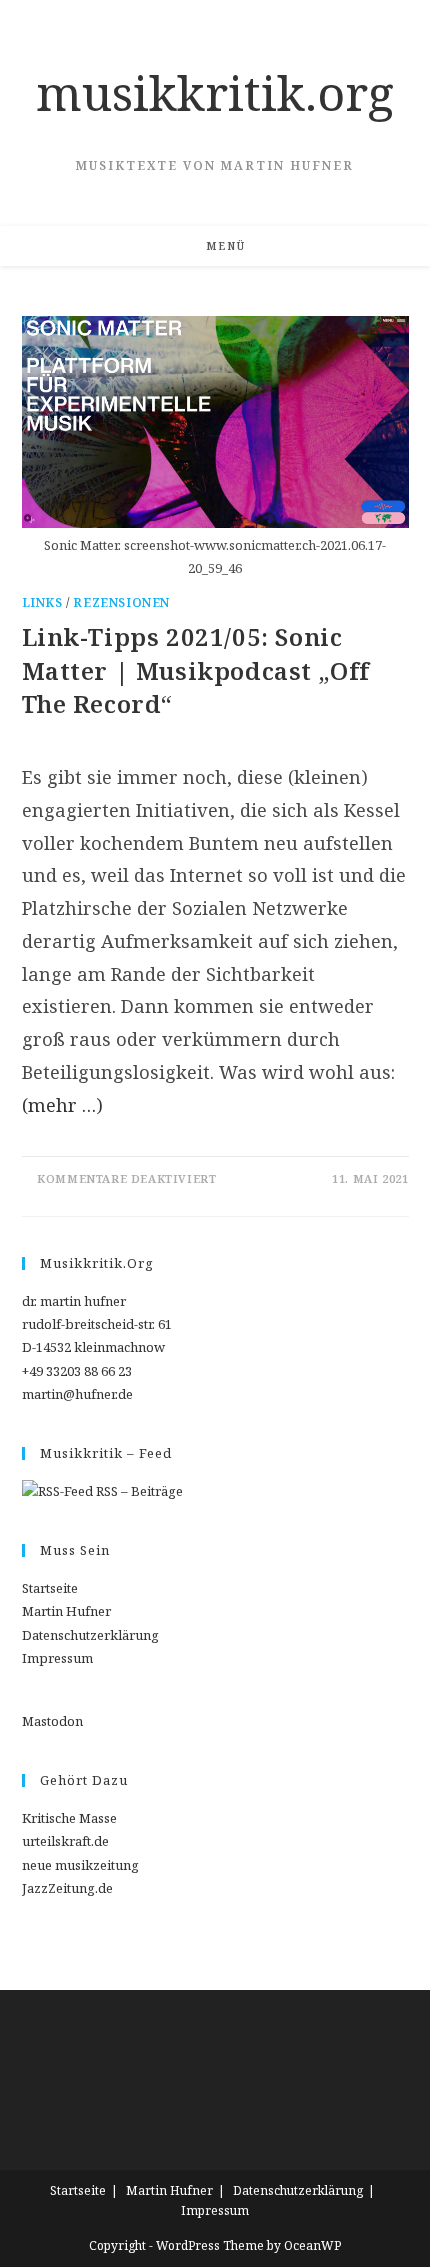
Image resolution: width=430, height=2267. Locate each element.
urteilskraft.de (65, 1841)
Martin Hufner (66, 1611)
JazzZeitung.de (67, 1888)
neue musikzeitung (80, 1865)
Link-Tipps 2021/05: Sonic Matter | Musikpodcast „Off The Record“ (196, 670)
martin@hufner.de (77, 1394)
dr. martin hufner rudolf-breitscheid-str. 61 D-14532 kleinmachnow (97, 1324)
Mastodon (52, 1721)
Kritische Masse (69, 1818)
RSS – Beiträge (138, 1491)
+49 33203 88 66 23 (77, 1371)
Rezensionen (121, 602)
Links (42, 602)
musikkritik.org (215, 92)
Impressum (57, 1658)
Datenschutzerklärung (90, 1635)
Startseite (50, 1588)
